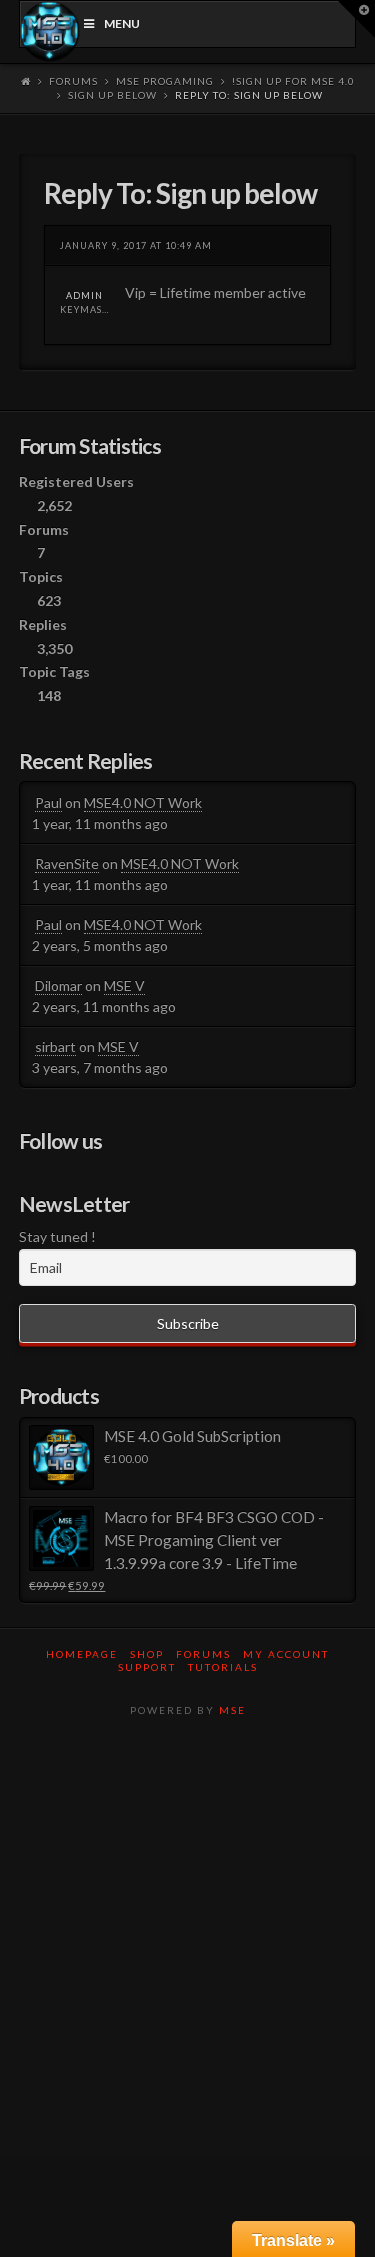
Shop (147, 1654)
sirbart (55, 1046)
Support (147, 1667)
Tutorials (223, 1667)
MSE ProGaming (165, 81)
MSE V (124, 985)
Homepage (82, 1654)
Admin (84, 295)
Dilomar (58, 985)
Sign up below (112, 95)
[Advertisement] (187, 1943)
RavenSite (67, 863)
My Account (286, 1654)
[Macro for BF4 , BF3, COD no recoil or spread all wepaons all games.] (50, 31)
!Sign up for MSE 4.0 (293, 81)
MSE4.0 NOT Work (143, 802)
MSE (232, 1710)
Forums (73, 81)
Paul (48, 802)
